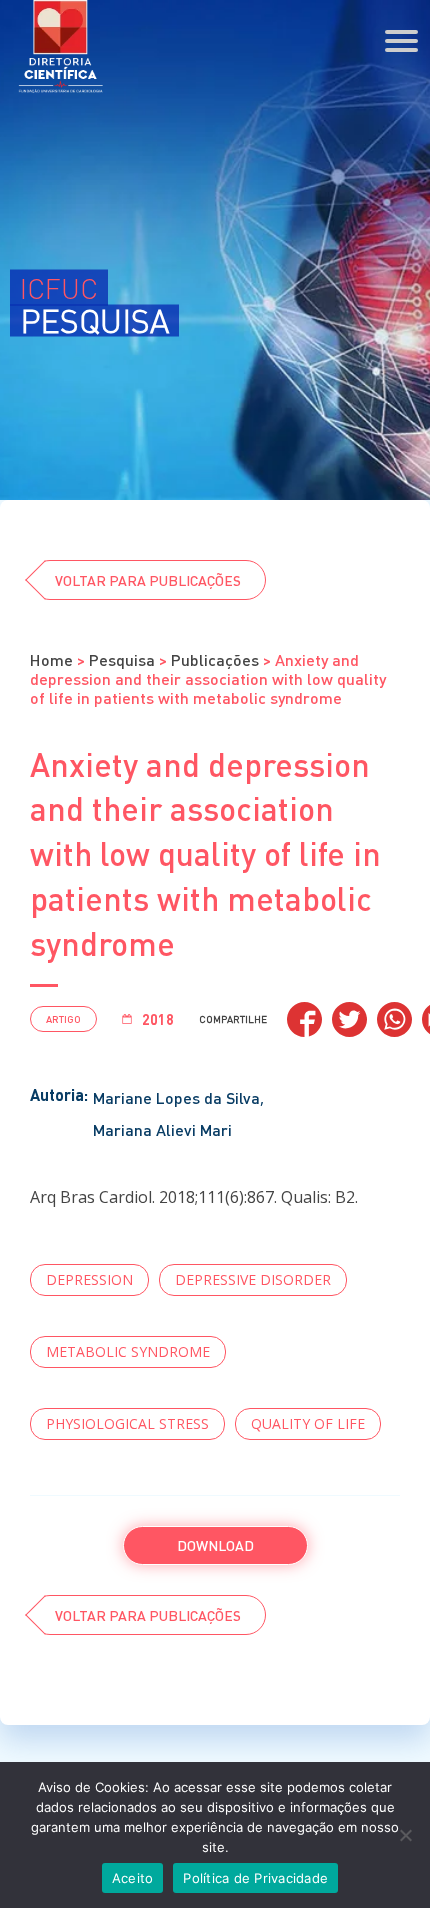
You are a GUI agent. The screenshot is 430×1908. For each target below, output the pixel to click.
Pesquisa (122, 659)
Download (215, 1545)
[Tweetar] (349, 1019)
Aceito (133, 1878)
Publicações (215, 659)
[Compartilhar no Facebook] (304, 1019)
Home (51, 659)
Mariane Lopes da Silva (176, 1097)
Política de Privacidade (255, 1878)
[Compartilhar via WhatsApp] (394, 1019)
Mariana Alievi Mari (162, 1129)
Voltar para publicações (148, 580)
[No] (405, 1835)
